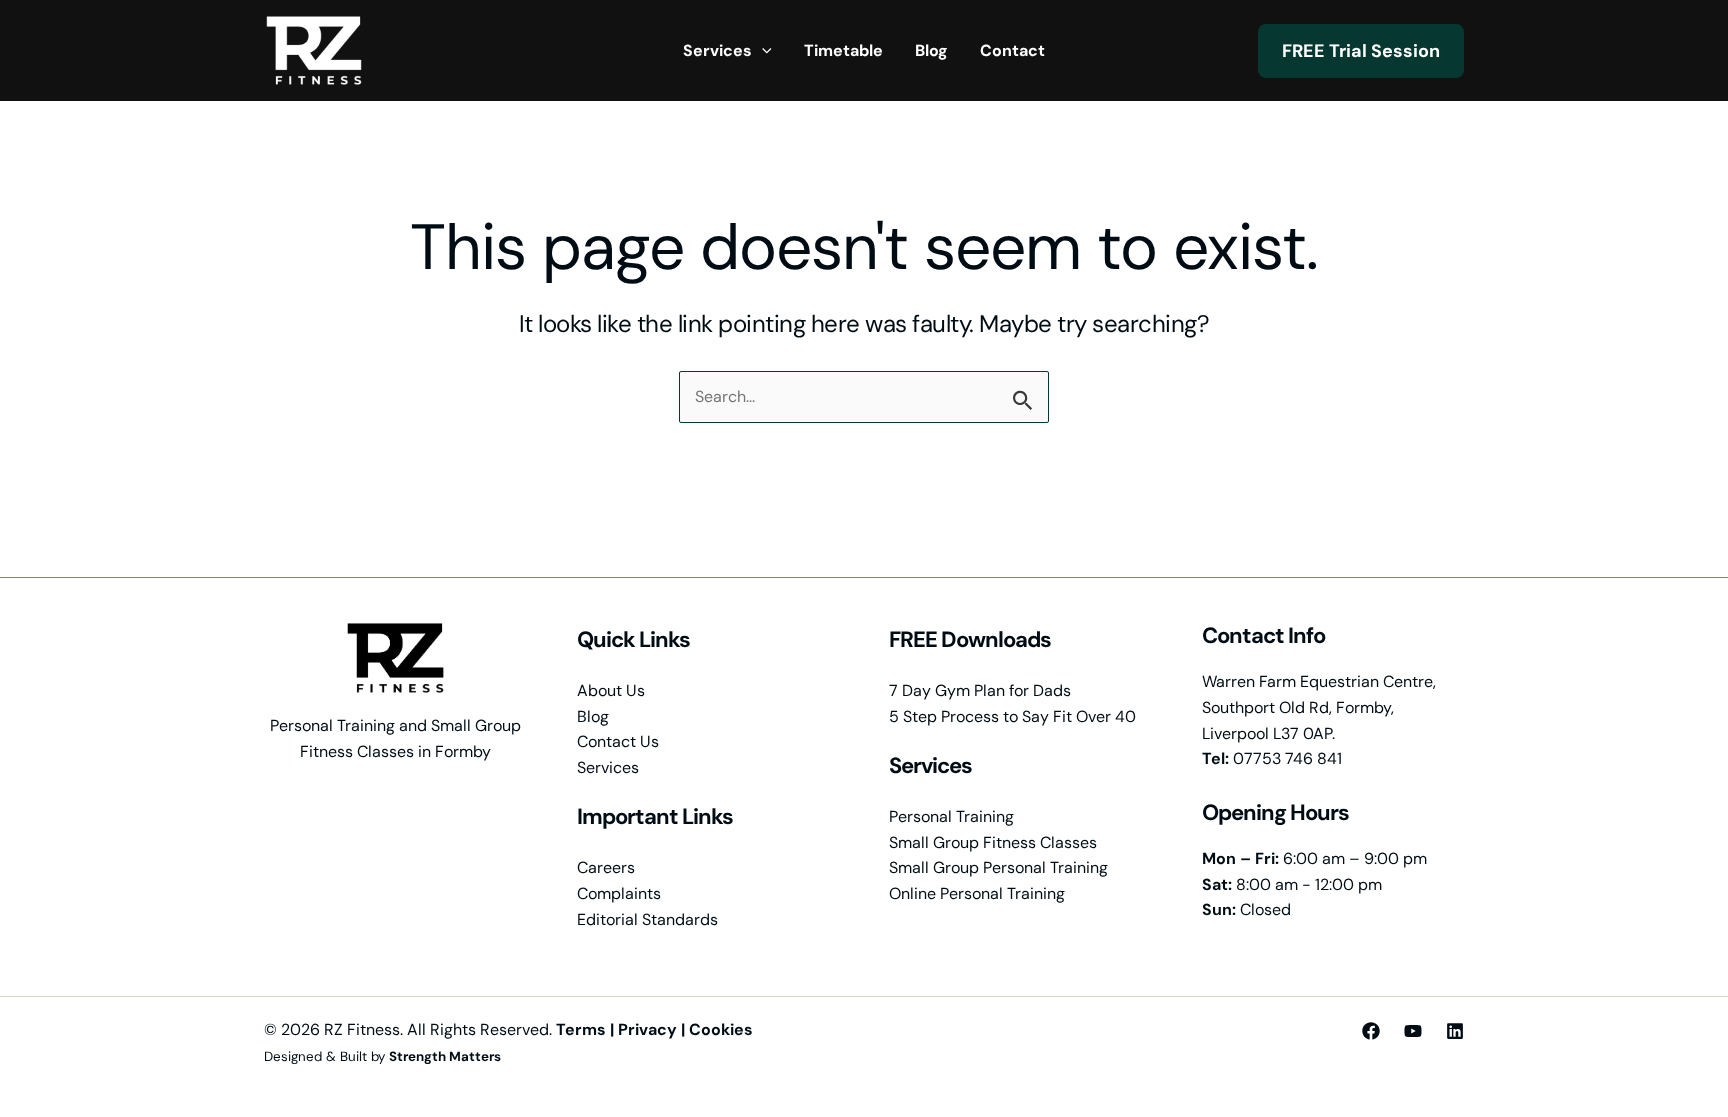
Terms (581, 1029)
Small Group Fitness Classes (993, 842)
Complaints (619, 893)
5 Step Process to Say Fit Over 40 (1012, 716)
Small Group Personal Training (998, 867)
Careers (606, 867)
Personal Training (951, 816)
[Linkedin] (1455, 1031)
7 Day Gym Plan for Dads (980, 690)
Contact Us (618, 741)
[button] (762, 51)
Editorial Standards (647, 919)
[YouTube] (1413, 1031)
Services (608, 767)
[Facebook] (1371, 1031)
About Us (611, 690)
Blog (593, 716)
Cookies (721, 1029)
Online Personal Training (977, 893)
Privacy (647, 1029)
